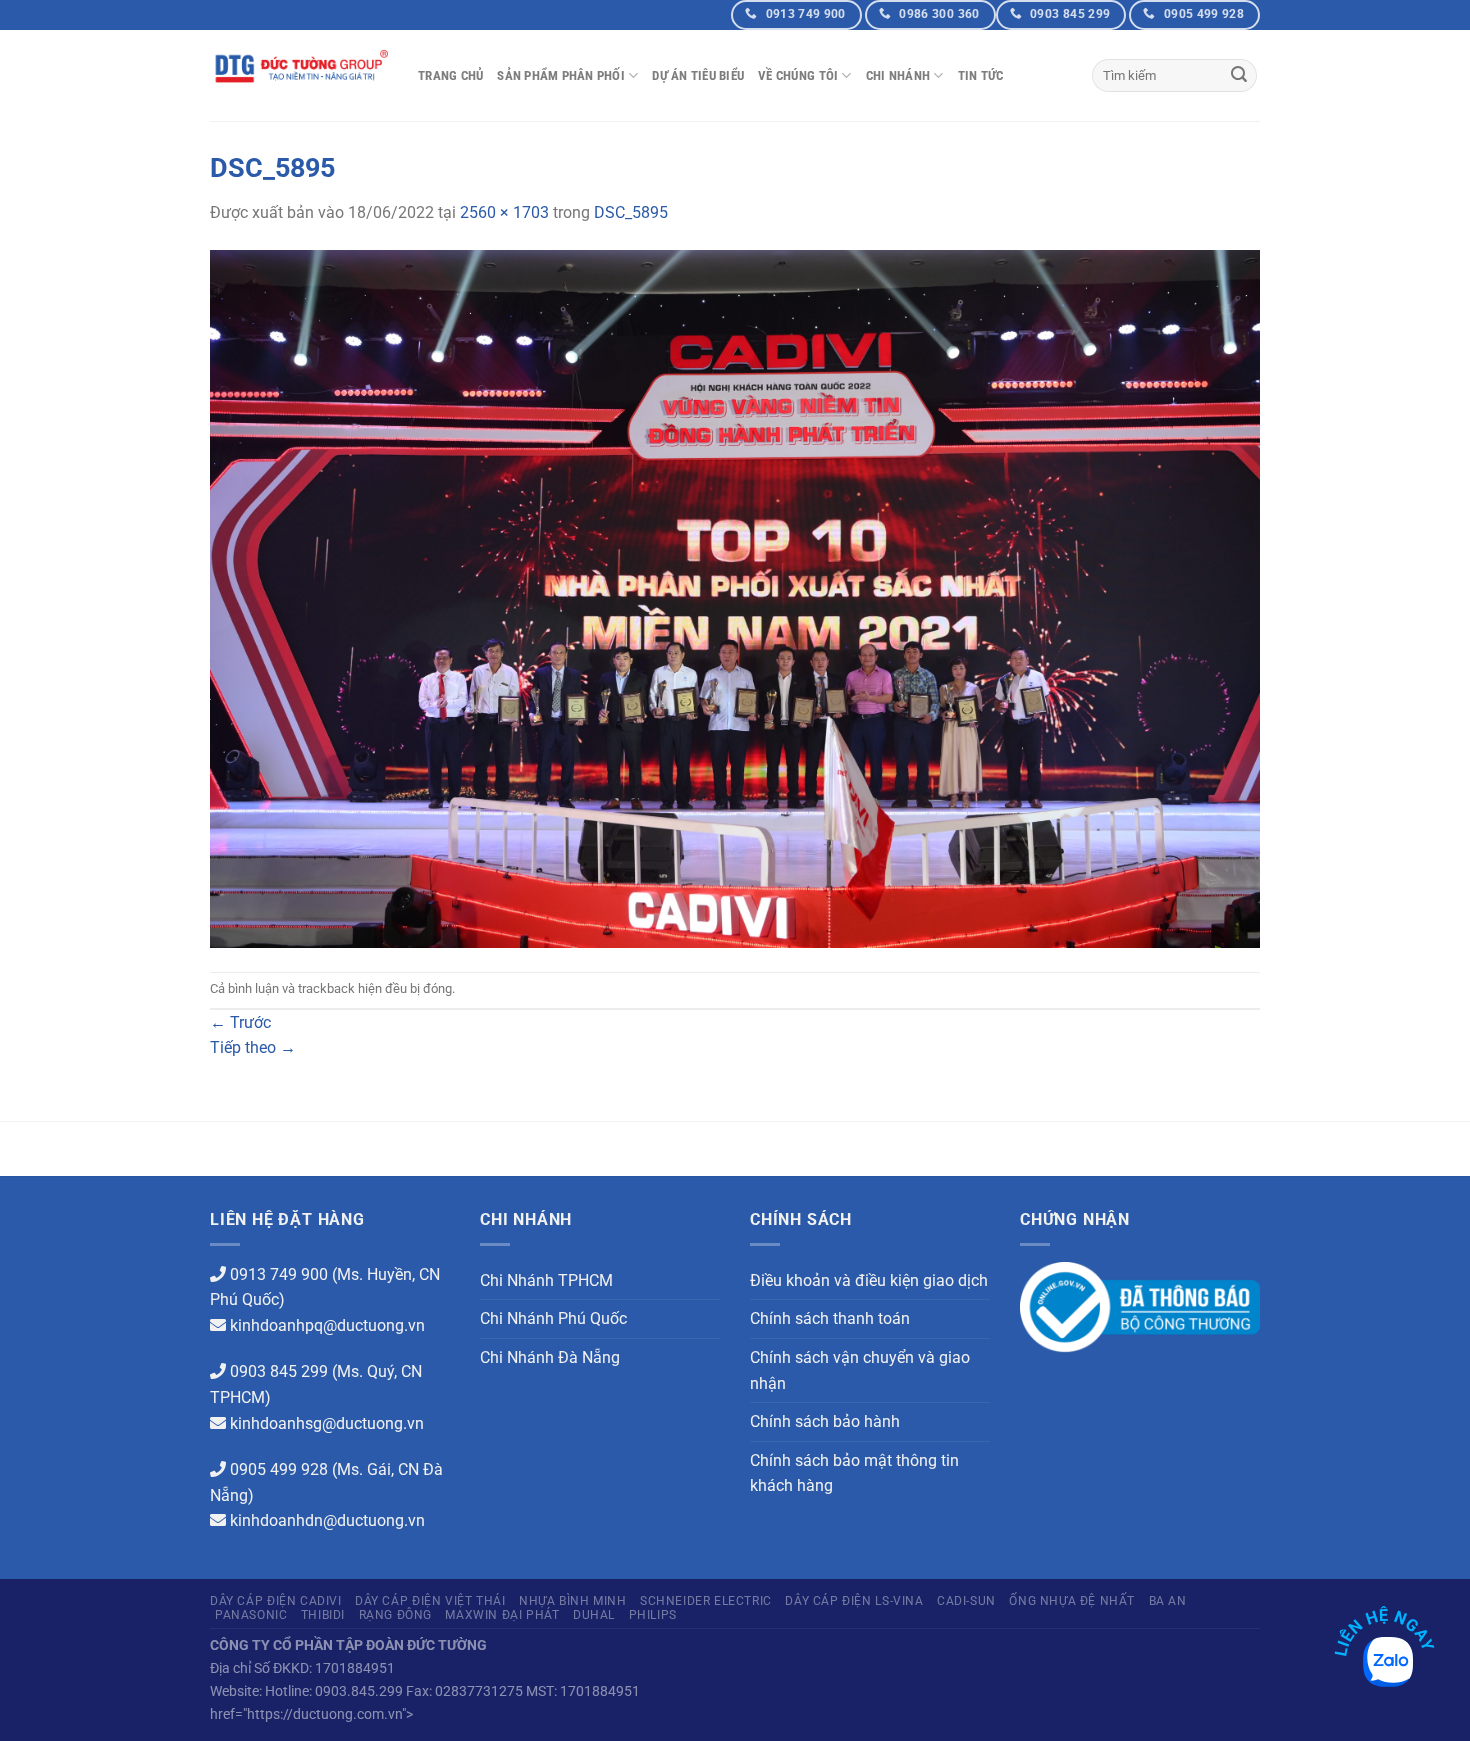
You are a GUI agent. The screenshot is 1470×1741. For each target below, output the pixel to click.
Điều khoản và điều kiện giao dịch (869, 1280)
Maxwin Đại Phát (502, 1615)
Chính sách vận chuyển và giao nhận (860, 1370)
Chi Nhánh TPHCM (546, 1280)
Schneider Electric (706, 1601)
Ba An (1168, 1601)
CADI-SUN (966, 1601)
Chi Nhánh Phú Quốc (553, 1318)
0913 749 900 (279, 1274)
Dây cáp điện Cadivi (276, 1601)
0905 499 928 (279, 1469)
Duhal (594, 1615)
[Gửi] (1239, 76)
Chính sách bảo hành (825, 1421)
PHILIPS (653, 1615)
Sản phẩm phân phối (561, 75)
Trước (240, 1022)
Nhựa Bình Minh (573, 1601)
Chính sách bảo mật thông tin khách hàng (854, 1473)
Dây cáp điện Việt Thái (430, 1601)
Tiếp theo (253, 1047)
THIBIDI (323, 1615)
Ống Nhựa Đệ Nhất (1072, 1601)
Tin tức (981, 75)
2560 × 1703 (504, 212)
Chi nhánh (898, 75)
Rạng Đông (396, 1615)
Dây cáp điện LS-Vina (854, 1601)
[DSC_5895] (735, 597)
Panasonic (251, 1615)
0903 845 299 (279, 1371)
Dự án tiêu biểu (698, 75)
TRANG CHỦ (450, 75)
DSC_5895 (631, 212)
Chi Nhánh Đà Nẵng (550, 1357)
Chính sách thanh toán (830, 1318)
